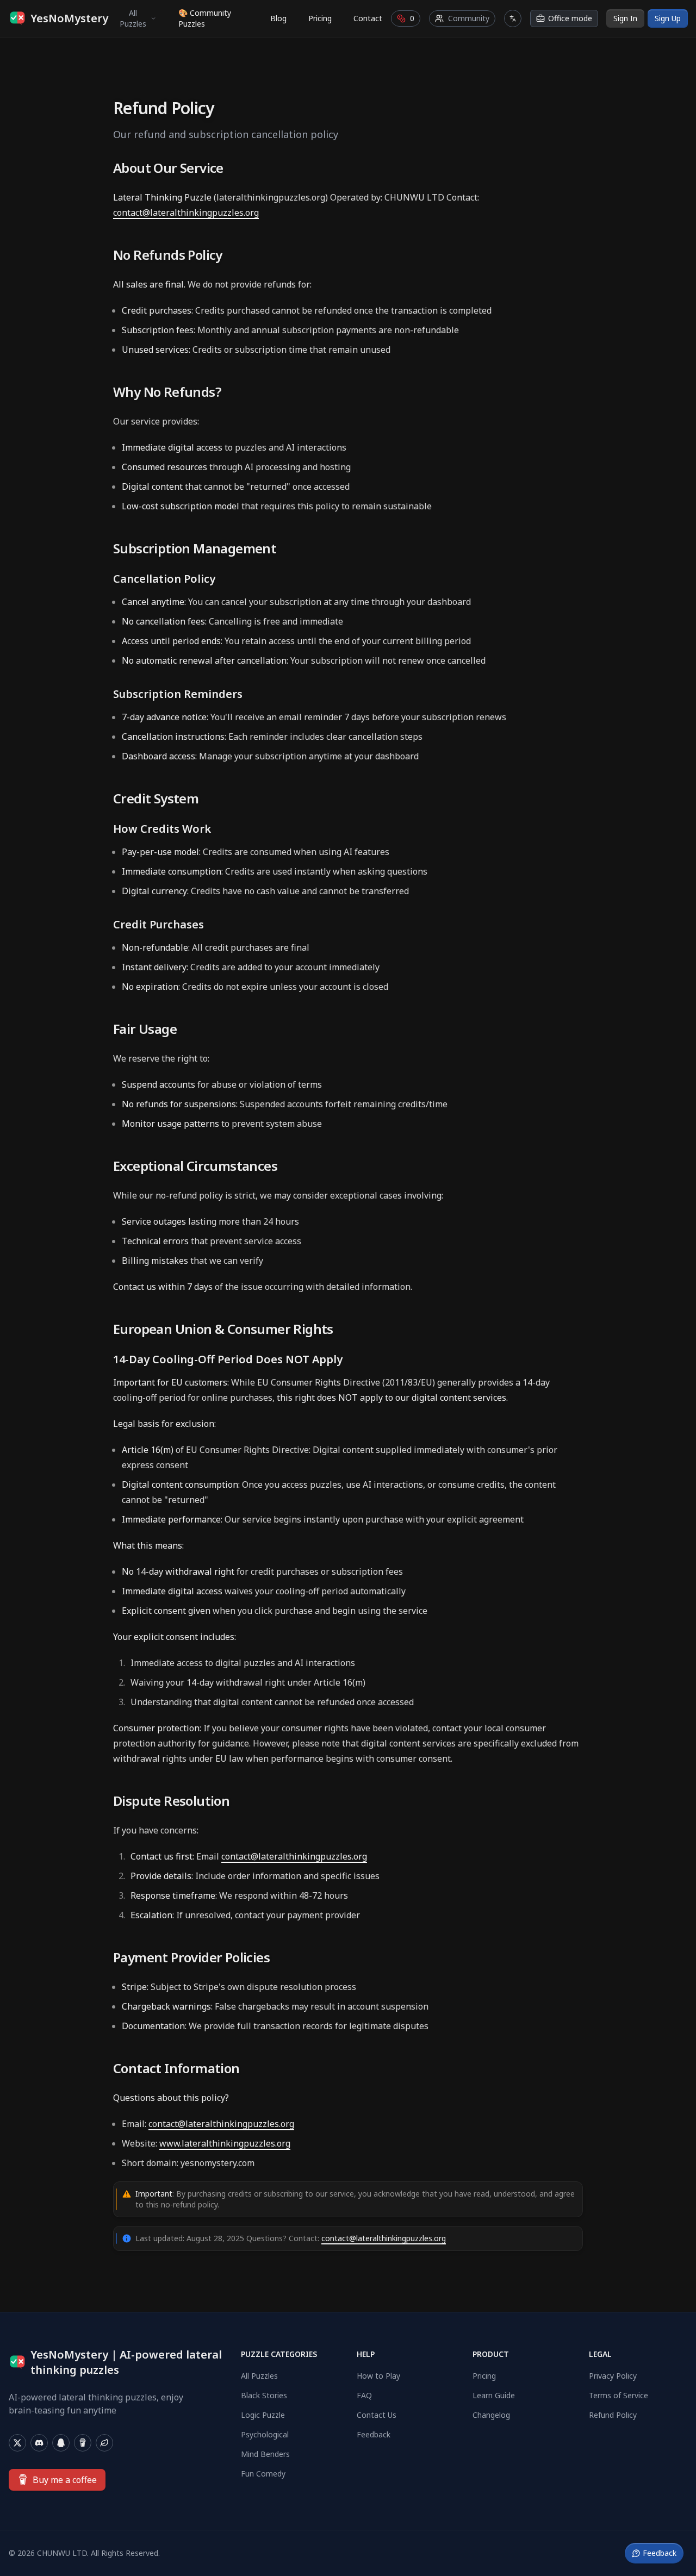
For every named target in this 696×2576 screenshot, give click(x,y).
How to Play (378, 2376)
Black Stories (264, 2395)
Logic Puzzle (263, 2415)
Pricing (320, 18)
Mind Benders (265, 2454)
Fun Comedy (263, 2474)
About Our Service (168, 168)
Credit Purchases (159, 924)
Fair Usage (145, 1029)
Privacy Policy (613, 2376)
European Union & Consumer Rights (223, 1329)
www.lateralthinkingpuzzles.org (225, 2143)
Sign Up (668, 18)
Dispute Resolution (171, 1801)
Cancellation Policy (164, 579)
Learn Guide (494, 2395)
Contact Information (176, 2068)
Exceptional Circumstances (195, 1166)
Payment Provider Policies (191, 1957)
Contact (368, 18)
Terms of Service (619, 2395)
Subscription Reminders (178, 694)
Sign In (625, 18)
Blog (278, 18)
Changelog (491, 2415)
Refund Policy (613, 2415)
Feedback (374, 2434)
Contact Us (377, 2415)
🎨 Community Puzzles (205, 18)
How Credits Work (162, 829)
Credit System (156, 799)
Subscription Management (195, 548)
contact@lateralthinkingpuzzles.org (186, 213)
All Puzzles (133, 18)
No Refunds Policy (168, 255)
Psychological (265, 2434)
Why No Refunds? (167, 392)
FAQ (364, 2395)
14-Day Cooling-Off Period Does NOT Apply (228, 1359)
